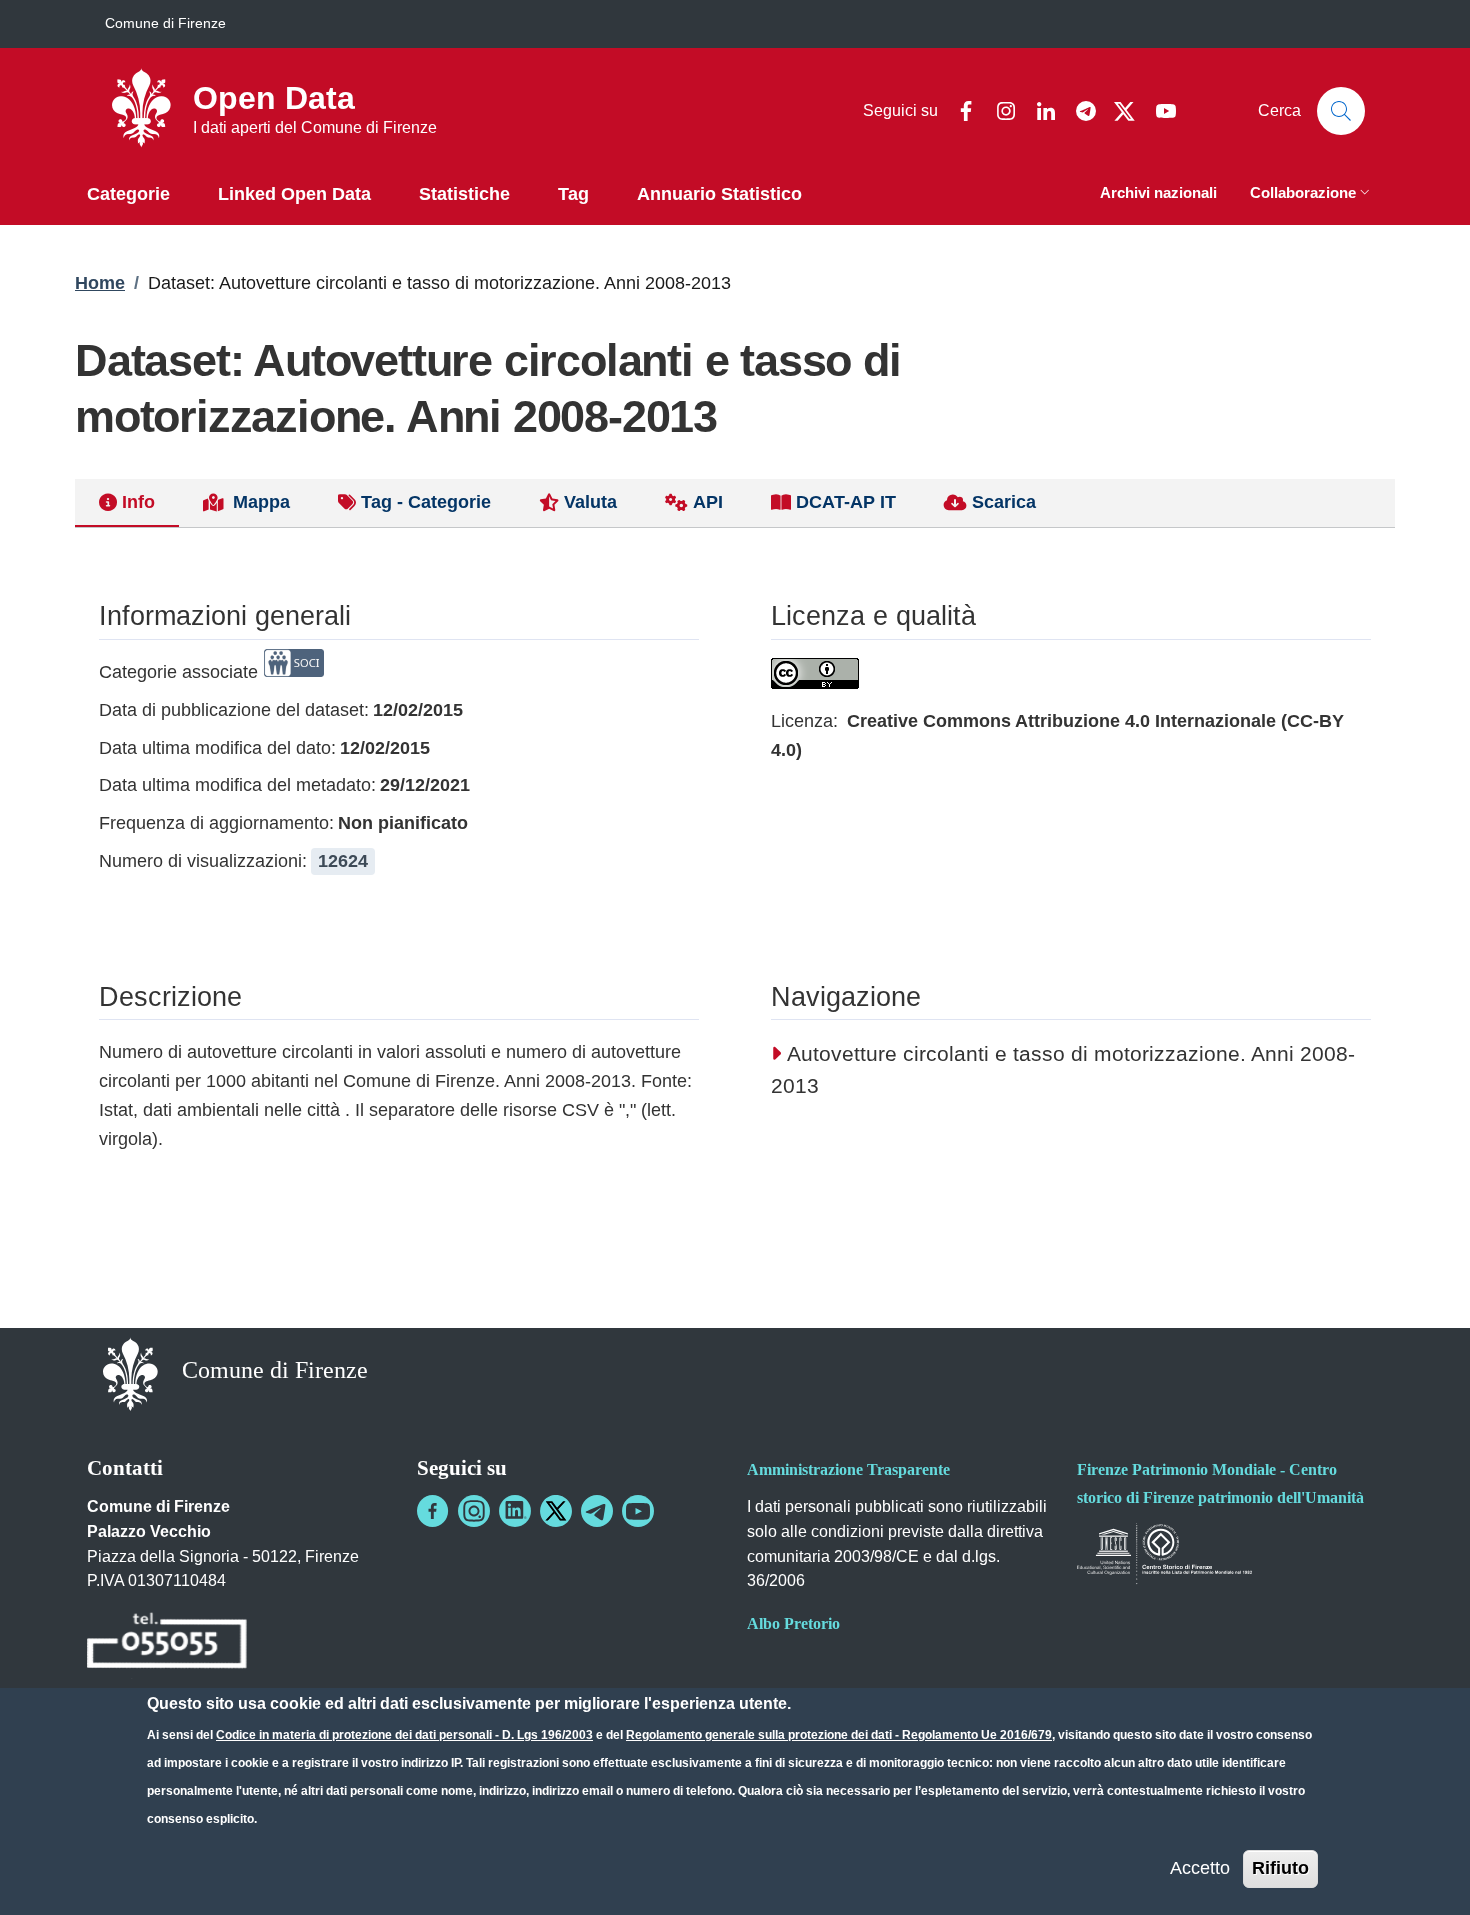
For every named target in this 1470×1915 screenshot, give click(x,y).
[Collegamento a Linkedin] (515, 1511)
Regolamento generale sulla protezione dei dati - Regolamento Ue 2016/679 (839, 1735)
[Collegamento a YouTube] (638, 1511)
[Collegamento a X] (556, 1511)
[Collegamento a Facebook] (433, 1511)
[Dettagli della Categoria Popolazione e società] (294, 672)
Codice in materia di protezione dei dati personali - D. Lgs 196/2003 (404, 1735)
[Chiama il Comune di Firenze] (167, 1644)
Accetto (1200, 1868)
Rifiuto (1280, 1868)
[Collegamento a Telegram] (597, 1511)
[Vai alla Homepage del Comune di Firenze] (130, 1372)
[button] (1312, 194)
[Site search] (1341, 111)
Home (100, 283)
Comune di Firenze (165, 23)
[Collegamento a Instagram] (474, 1511)
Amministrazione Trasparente (848, 1469)
